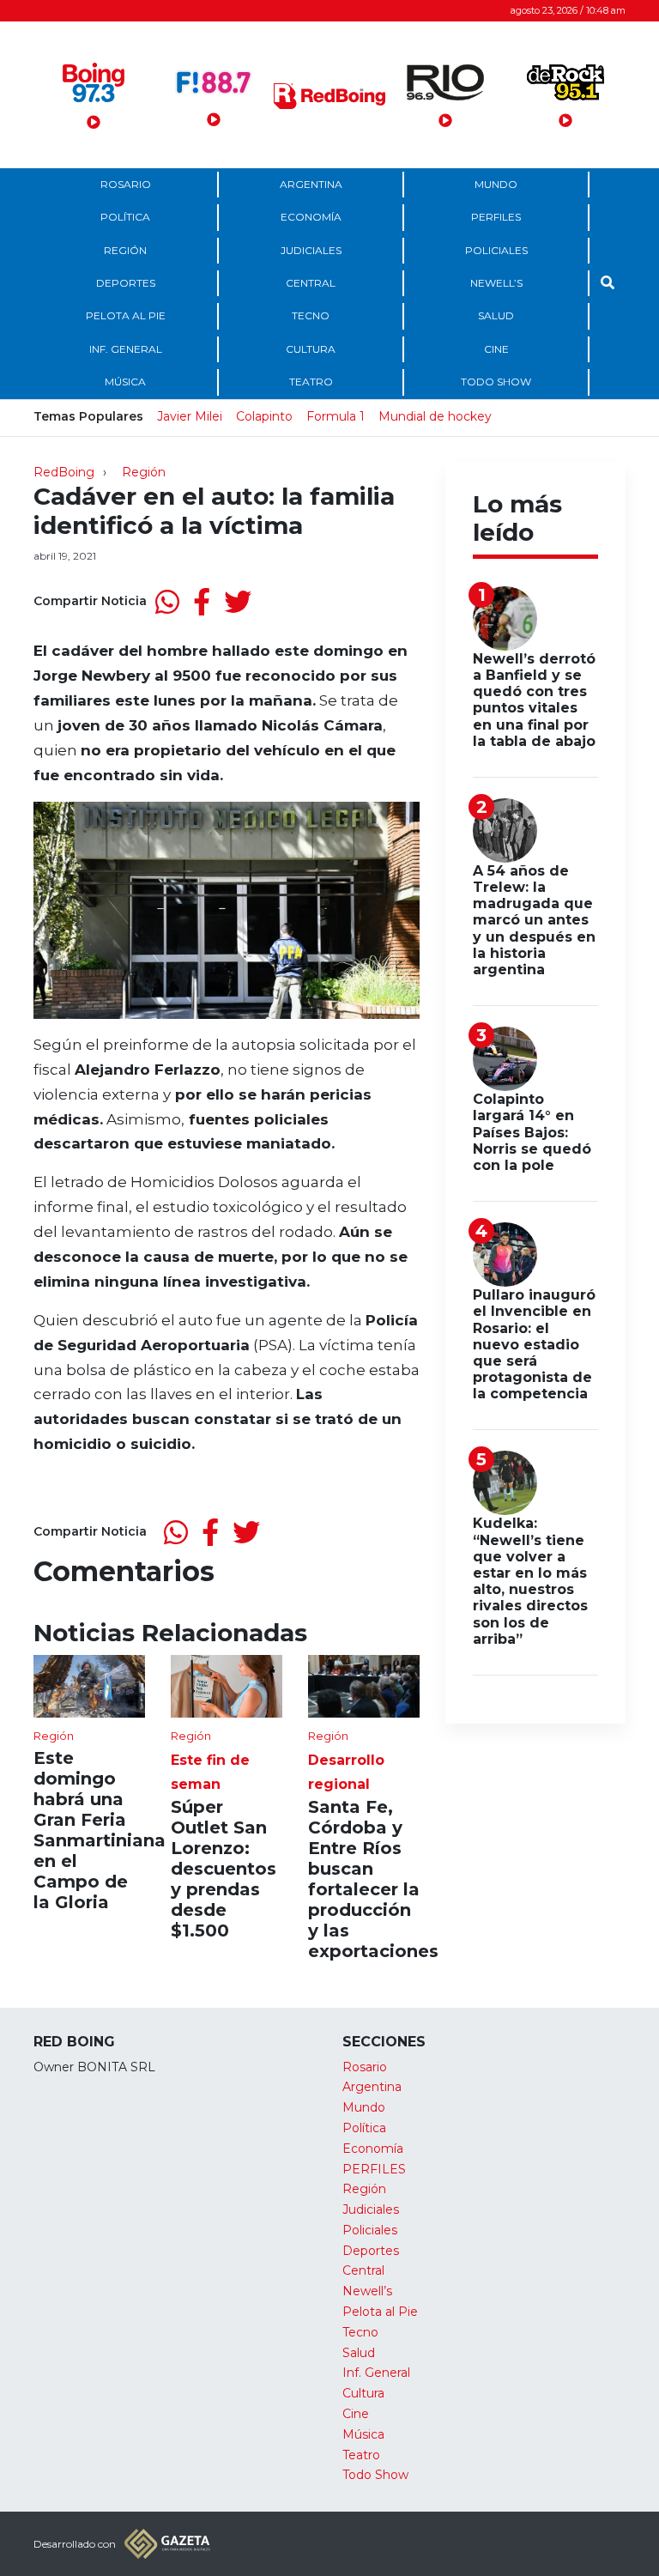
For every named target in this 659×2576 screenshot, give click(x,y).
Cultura (311, 349)
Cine (496, 349)
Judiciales (311, 250)
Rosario (126, 184)
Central (311, 283)
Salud (496, 315)
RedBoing (64, 472)
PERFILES (496, 217)
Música (125, 382)
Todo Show (496, 382)
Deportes (126, 283)
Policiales (496, 250)
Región (125, 250)
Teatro (311, 382)
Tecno (311, 315)
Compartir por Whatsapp (167, 602)
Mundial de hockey (435, 416)
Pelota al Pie (126, 315)
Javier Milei (190, 416)
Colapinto (264, 416)
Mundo (496, 184)
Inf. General (126, 349)
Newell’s (496, 283)
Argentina (311, 184)
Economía (311, 217)
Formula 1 (336, 416)
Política (125, 217)
